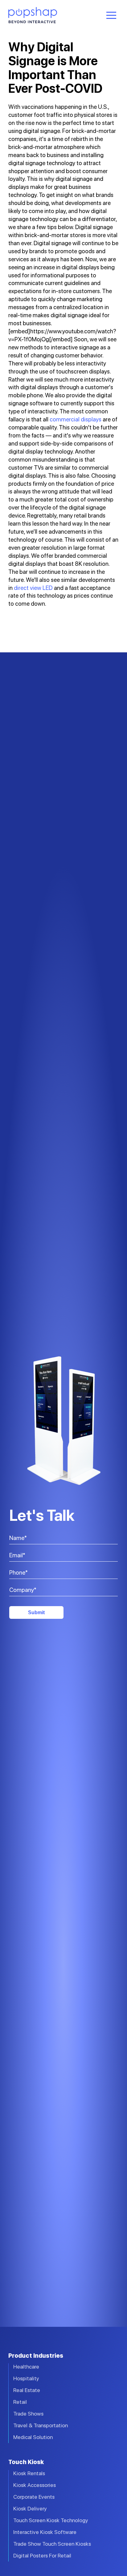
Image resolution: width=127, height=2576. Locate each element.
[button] (111, 15)
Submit (36, 1612)
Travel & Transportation (41, 2425)
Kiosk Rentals (29, 2473)
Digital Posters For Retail (42, 2555)
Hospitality (26, 2378)
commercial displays (76, 419)
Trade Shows (28, 2414)
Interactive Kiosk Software (45, 2532)
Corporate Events (34, 2497)
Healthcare (26, 2367)
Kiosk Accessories (35, 2485)
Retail (20, 2402)
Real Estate (27, 2390)
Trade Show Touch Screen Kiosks (52, 2544)
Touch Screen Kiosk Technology (51, 2520)
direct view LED (33, 588)
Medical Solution (33, 2437)
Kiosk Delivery (30, 2508)
